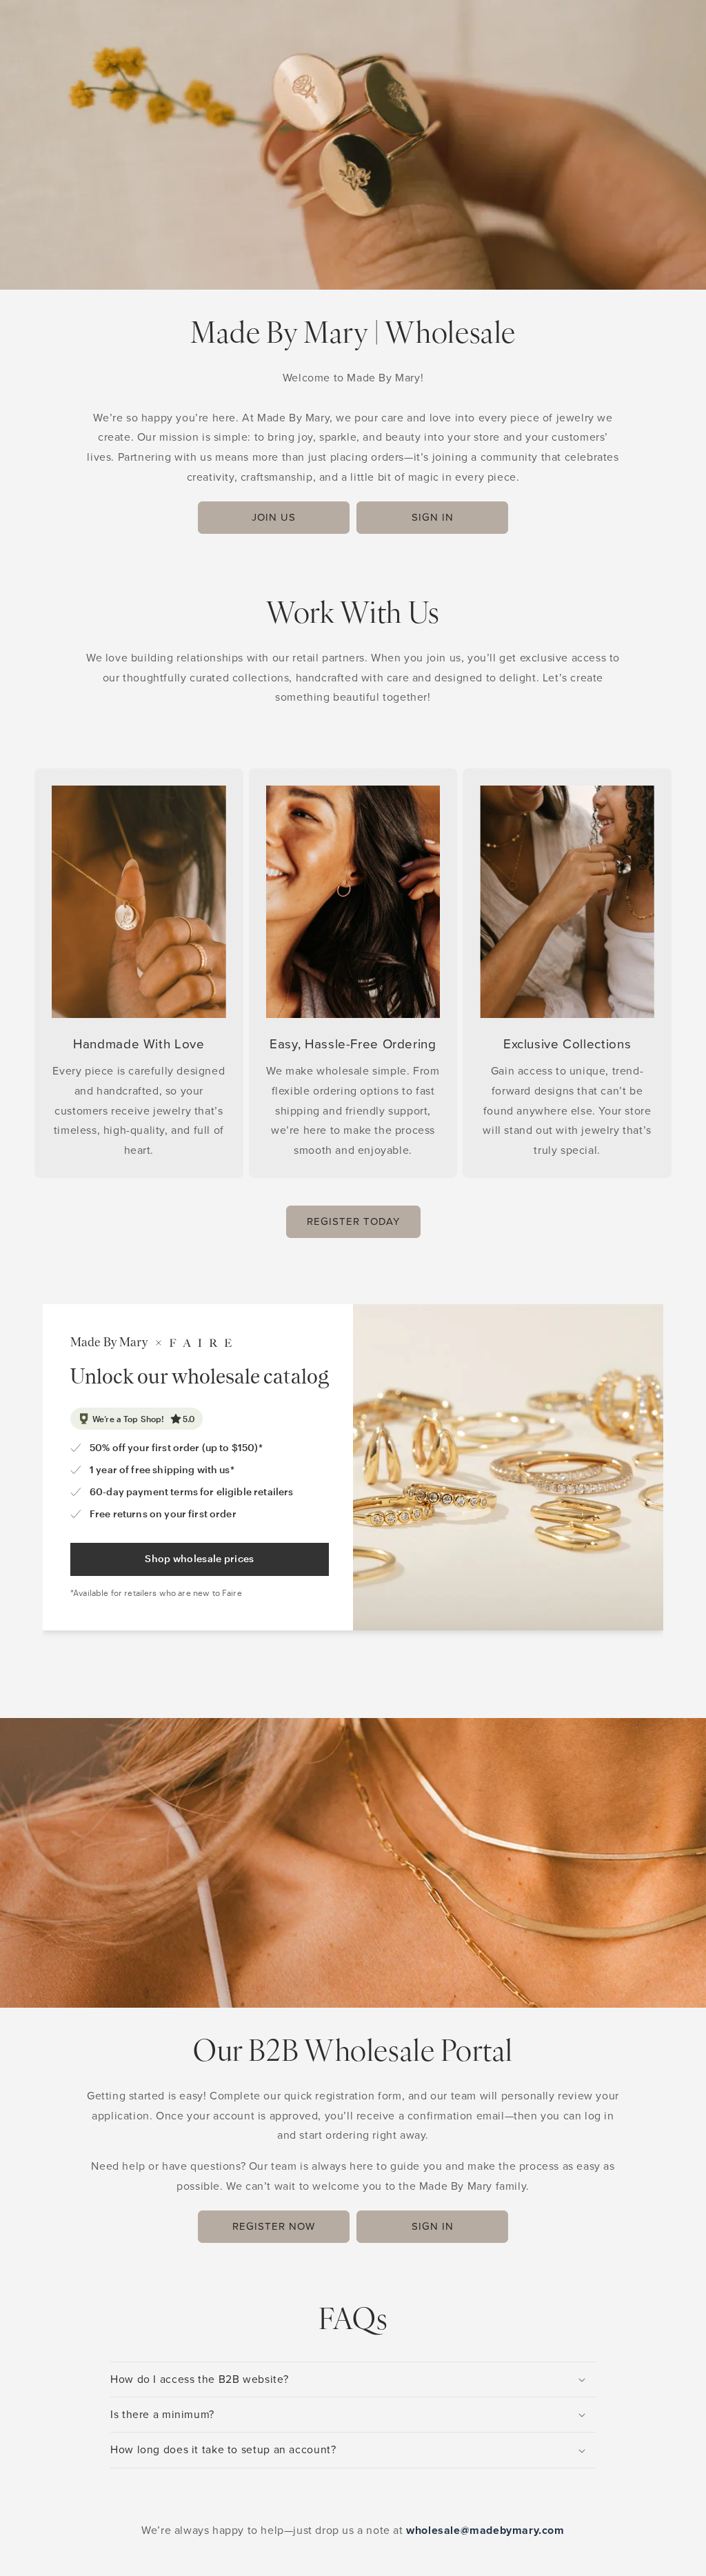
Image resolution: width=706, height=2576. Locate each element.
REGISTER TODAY (353, 1221)
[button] (353, 2379)
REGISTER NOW (274, 2226)
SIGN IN (433, 517)
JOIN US (274, 517)
